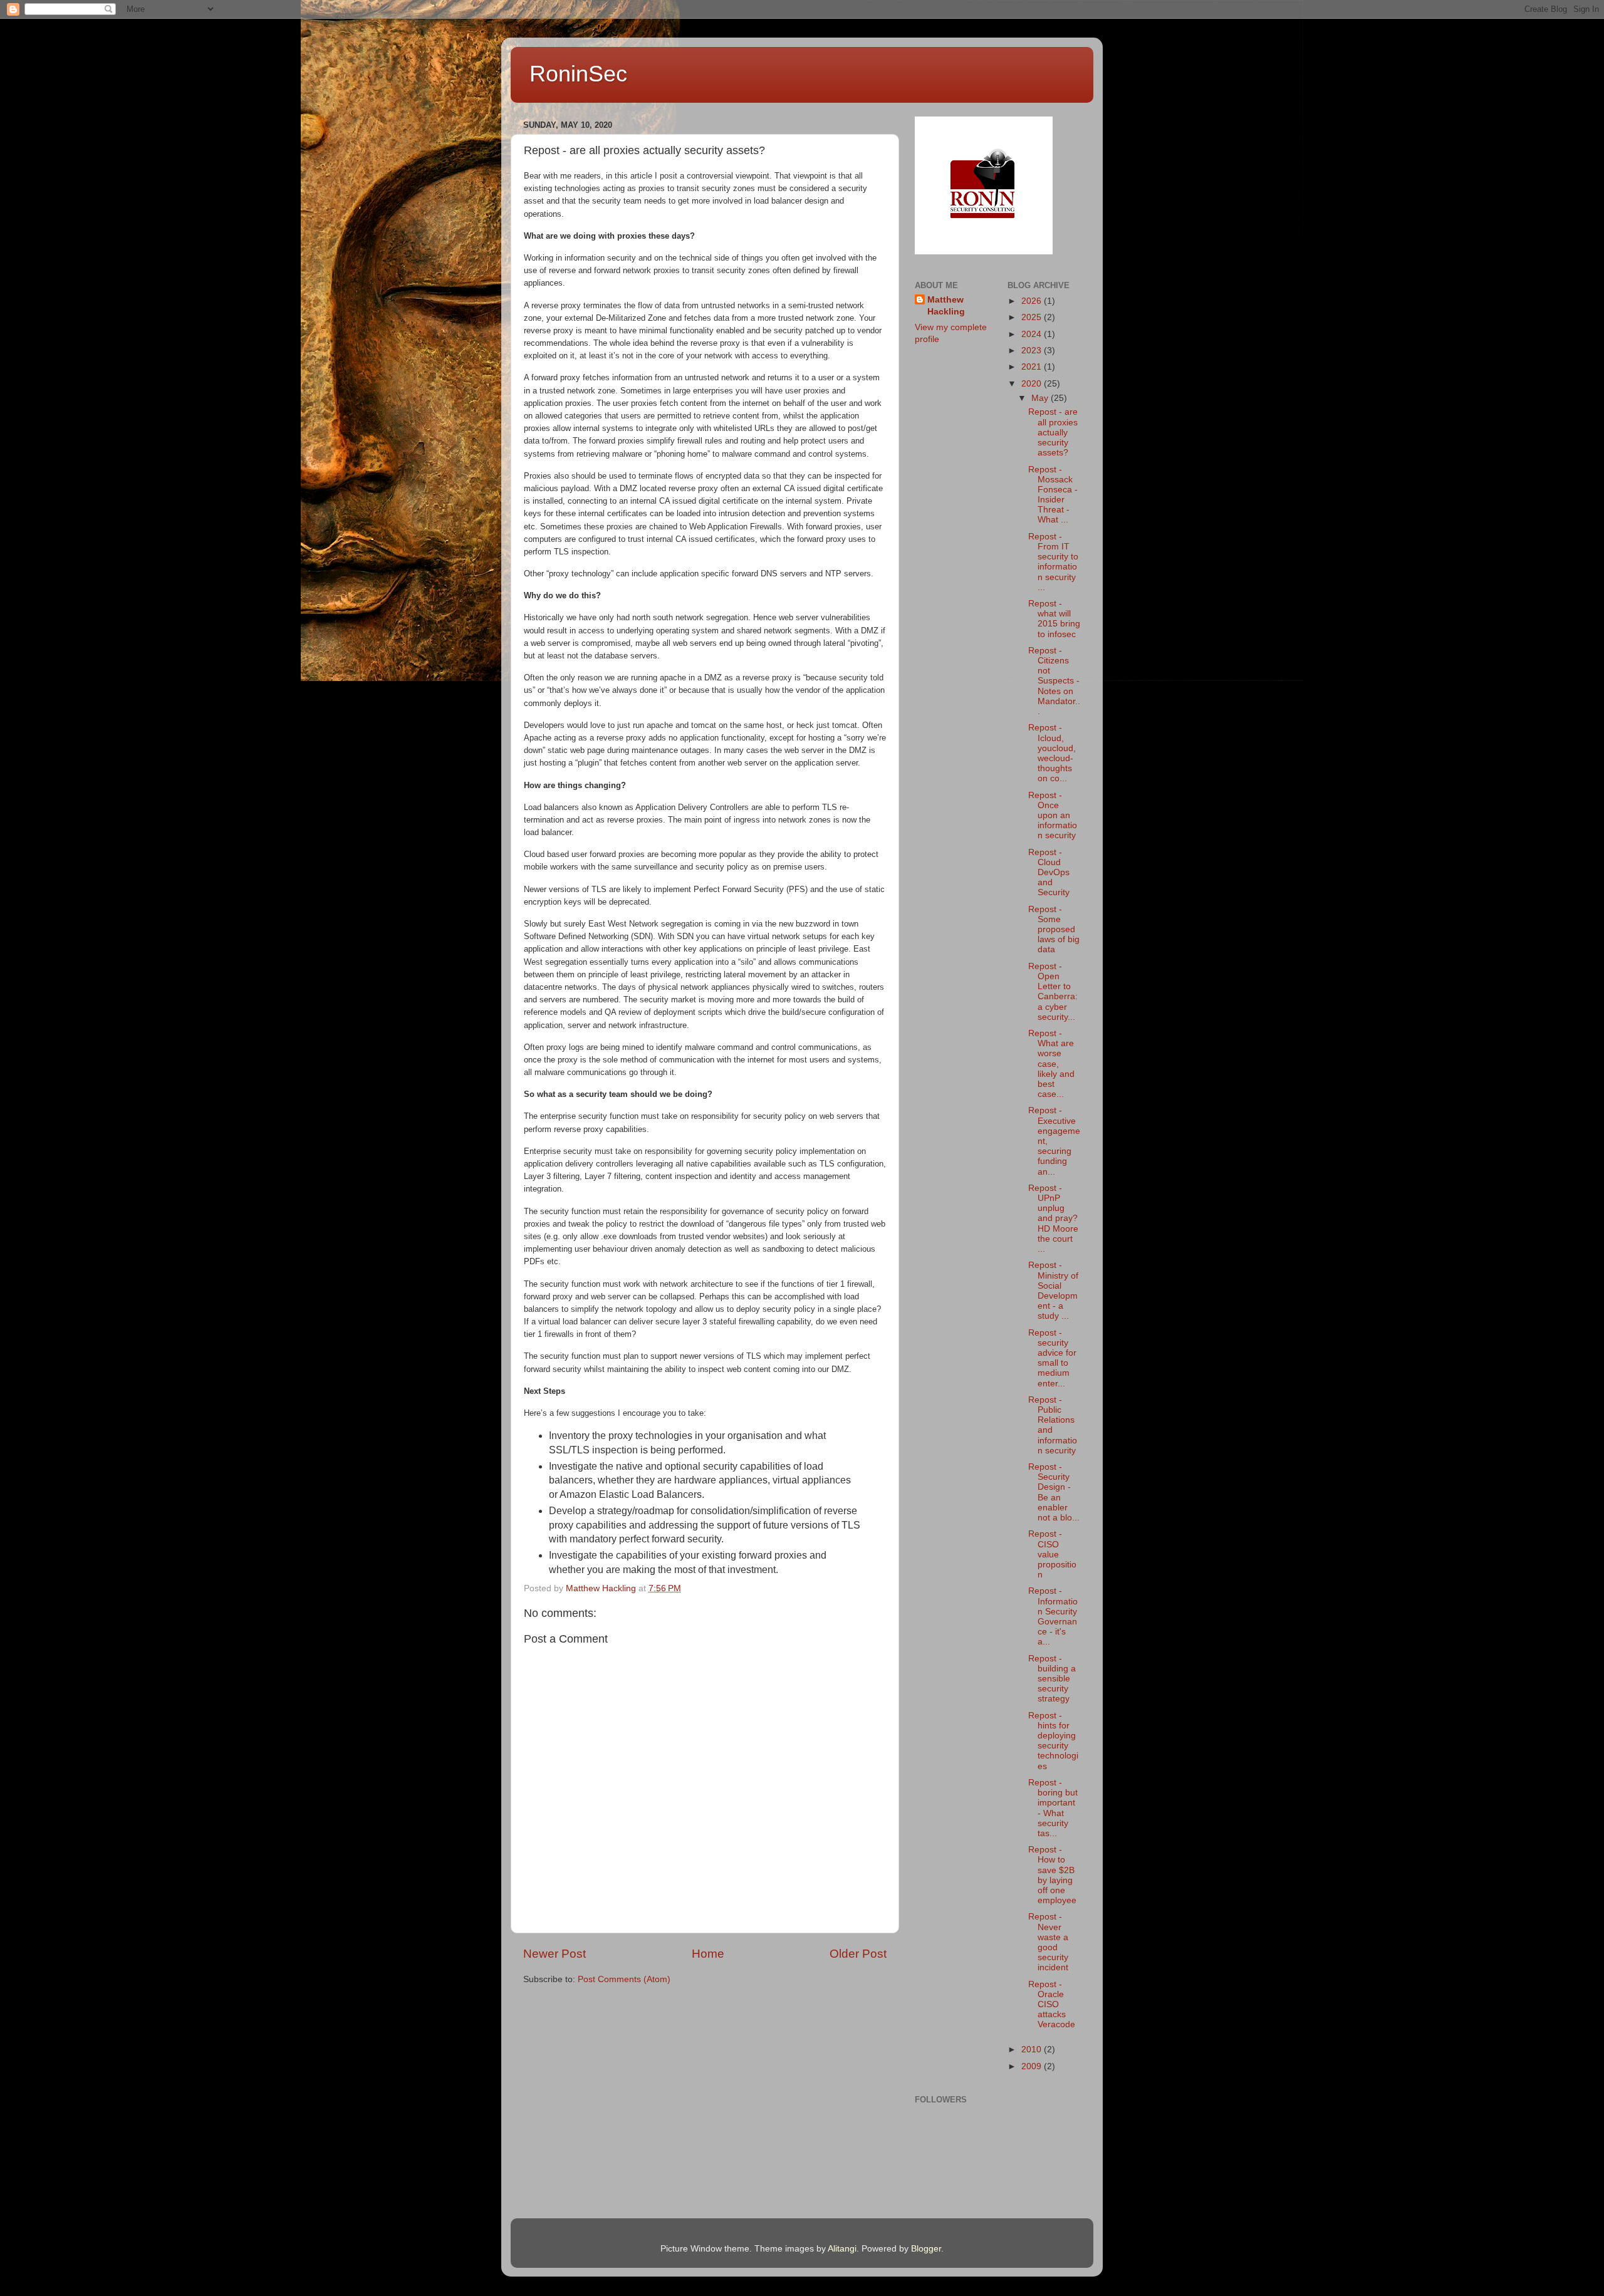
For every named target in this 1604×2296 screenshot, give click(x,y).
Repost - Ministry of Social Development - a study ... (1053, 1291)
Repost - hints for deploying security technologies (1053, 1741)
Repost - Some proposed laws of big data (1054, 930)
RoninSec (578, 74)
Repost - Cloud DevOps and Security (1049, 873)
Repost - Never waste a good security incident (1048, 1942)
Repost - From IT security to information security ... (1053, 562)
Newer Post (555, 1954)
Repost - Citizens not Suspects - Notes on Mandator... (1054, 681)
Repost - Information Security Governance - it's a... (1053, 1616)
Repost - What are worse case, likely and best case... (1051, 1064)
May (1041, 398)
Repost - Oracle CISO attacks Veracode (1052, 2005)
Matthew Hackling (946, 306)
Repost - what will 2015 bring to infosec (1054, 619)
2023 (1033, 351)
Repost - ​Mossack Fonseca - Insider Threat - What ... (1053, 495)
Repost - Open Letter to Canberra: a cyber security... (1053, 992)
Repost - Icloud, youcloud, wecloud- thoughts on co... (1052, 753)
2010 (1033, 2049)
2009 (1033, 2066)
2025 (1033, 317)
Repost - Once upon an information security (1053, 816)
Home (708, 1954)
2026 (1033, 301)
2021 (1033, 367)
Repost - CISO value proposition (1052, 1554)
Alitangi (842, 2249)
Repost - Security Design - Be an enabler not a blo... (1054, 1492)
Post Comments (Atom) (624, 1979)
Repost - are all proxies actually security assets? (1053, 432)
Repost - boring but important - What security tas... (1053, 1808)
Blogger (926, 2249)
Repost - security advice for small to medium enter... (1052, 1358)
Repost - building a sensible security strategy (1052, 1679)
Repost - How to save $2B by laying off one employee (1052, 1875)
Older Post (858, 1954)
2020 (1033, 384)
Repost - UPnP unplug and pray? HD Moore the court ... (1053, 1218)
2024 (1033, 334)
